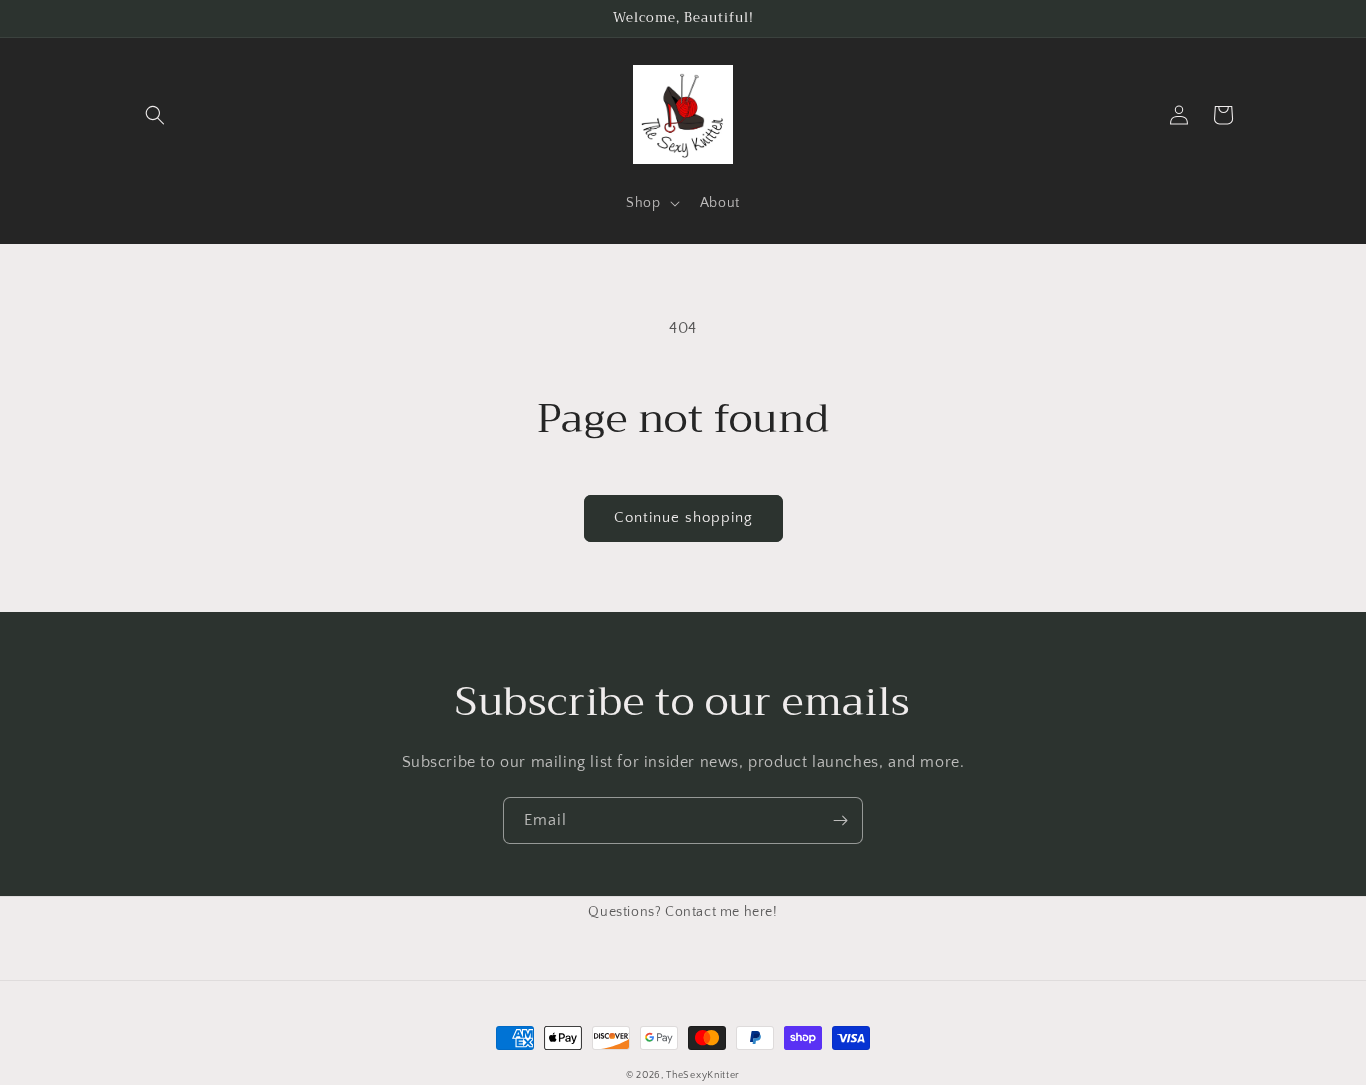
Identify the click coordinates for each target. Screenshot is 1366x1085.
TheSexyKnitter (703, 1075)
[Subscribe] (840, 820)
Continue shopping (683, 517)
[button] (155, 115)
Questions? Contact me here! (682, 912)
